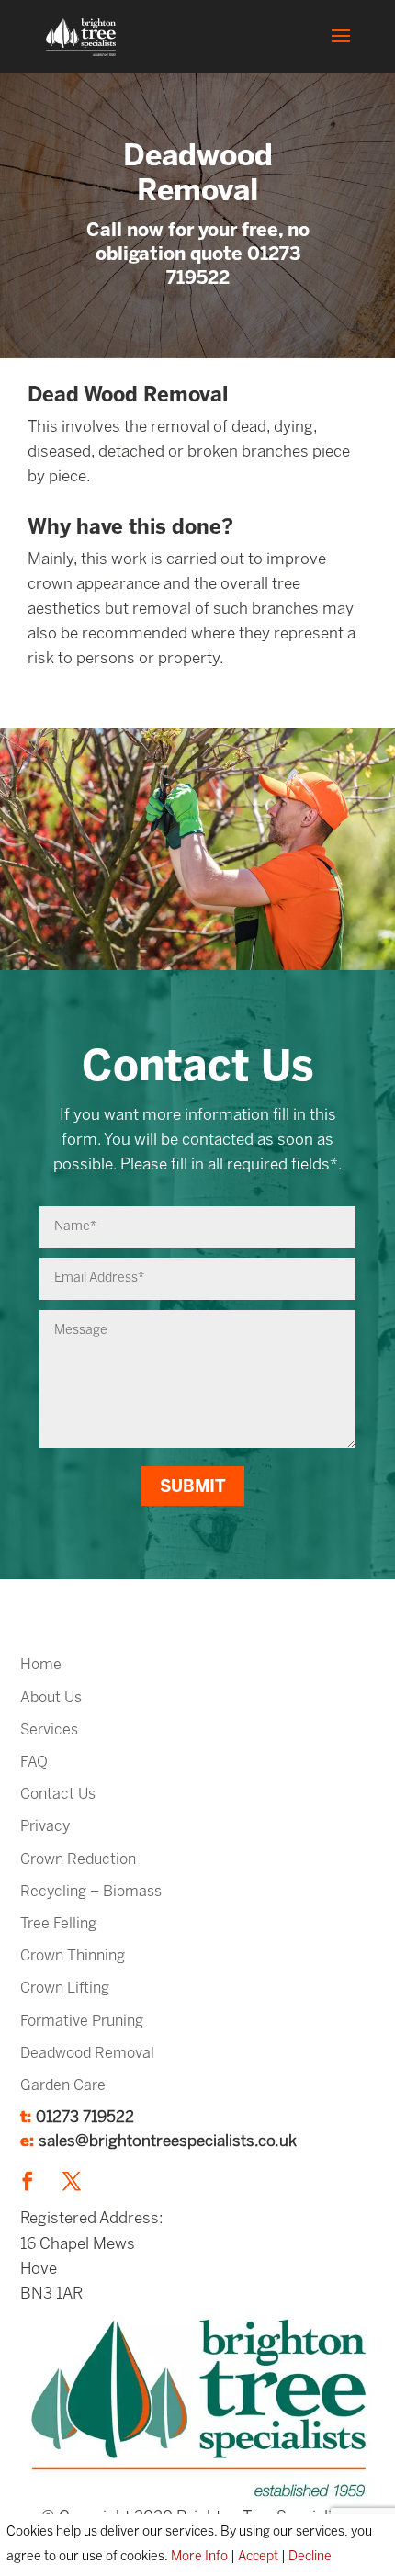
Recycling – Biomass (91, 1892)
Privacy (45, 1827)
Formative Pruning (82, 2022)
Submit (193, 1488)
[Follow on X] (72, 2181)
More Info (199, 2557)
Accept (258, 2557)
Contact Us (58, 1795)
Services (49, 1730)
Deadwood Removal (87, 2054)
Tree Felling (58, 1924)
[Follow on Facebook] (28, 2181)
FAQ (34, 1763)
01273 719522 (85, 2118)
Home (41, 1665)
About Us (51, 1698)
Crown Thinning (73, 1956)
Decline (310, 2557)
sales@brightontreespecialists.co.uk (168, 2141)
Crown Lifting (65, 1988)
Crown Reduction (78, 1860)
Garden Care (63, 2086)
